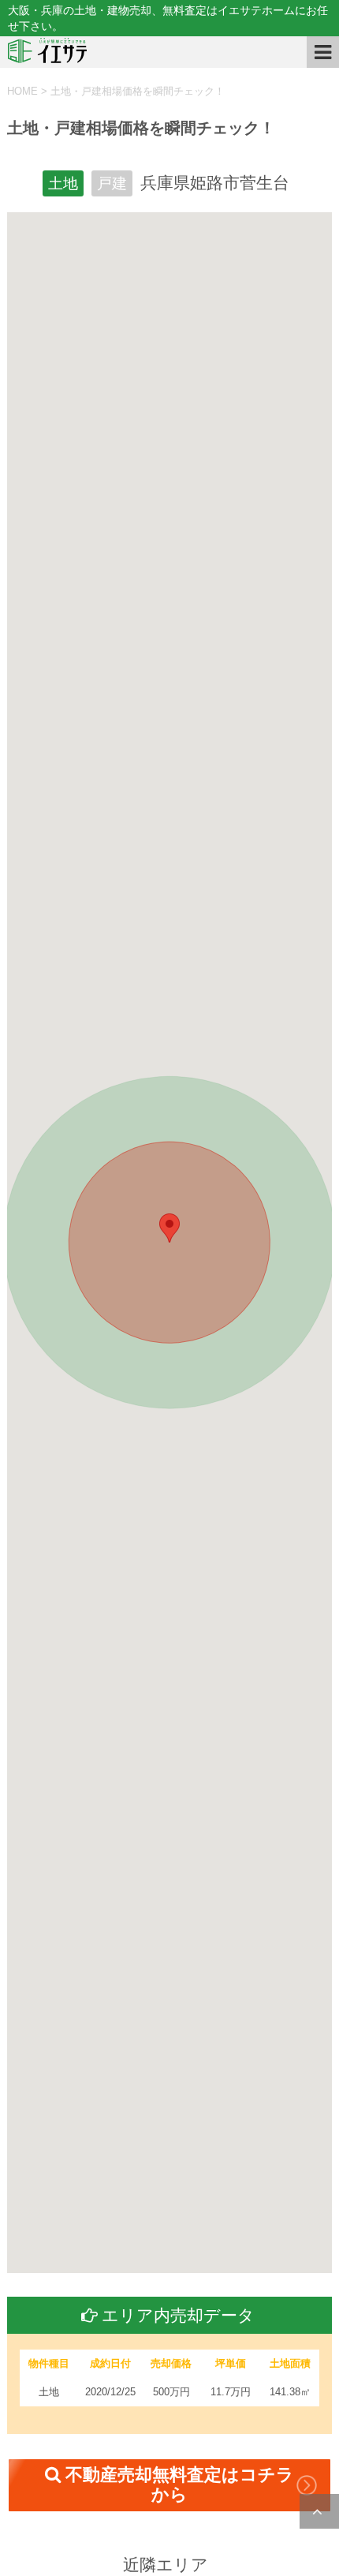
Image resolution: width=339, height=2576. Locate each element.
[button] (169, 1228)
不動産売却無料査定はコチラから (180, 2484)
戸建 (112, 183)
